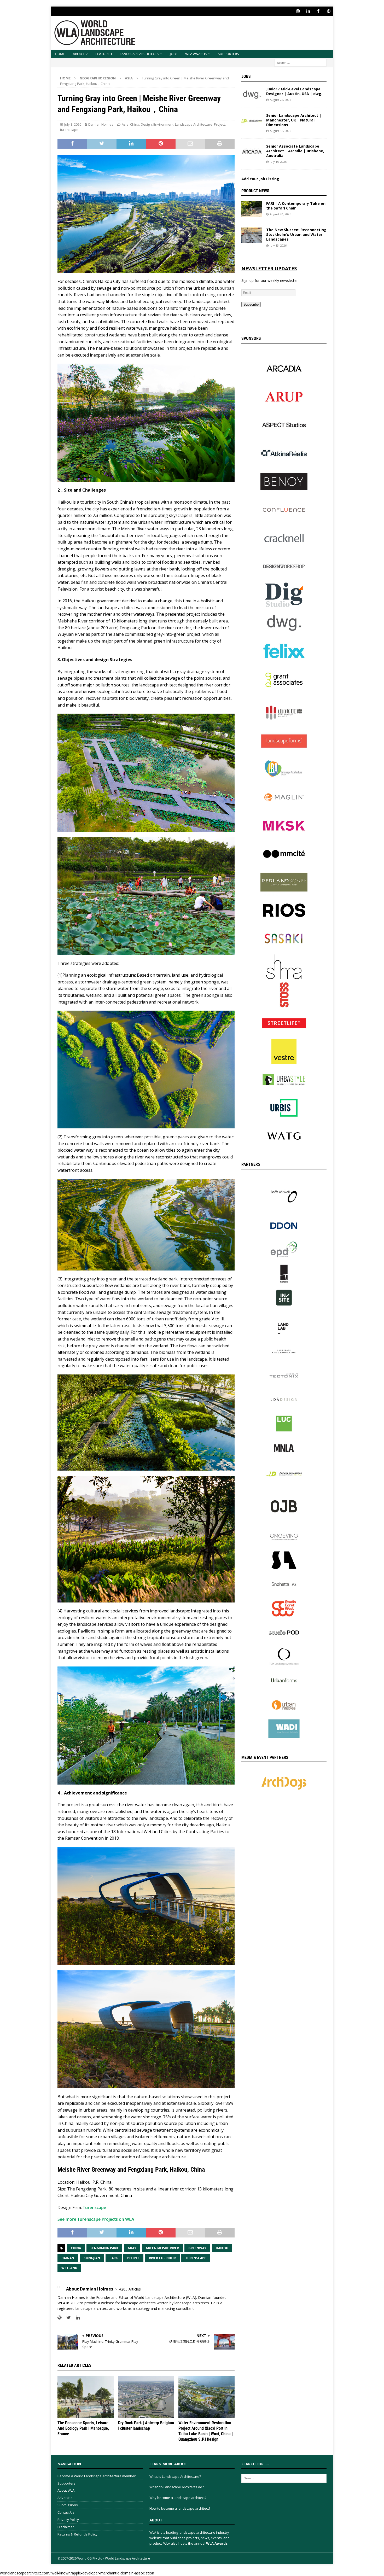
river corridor (162, 2258)
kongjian (92, 2258)
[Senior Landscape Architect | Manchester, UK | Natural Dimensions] (252, 121)
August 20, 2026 (280, 214)
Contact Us (66, 2512)
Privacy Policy (68, 2520)
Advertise (65, 2498)
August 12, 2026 (280, 131)
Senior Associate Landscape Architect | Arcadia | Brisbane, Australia (295, 151)
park (114, 2258)
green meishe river (162, 2248)
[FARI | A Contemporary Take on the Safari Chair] (252, 209)
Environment (163, 124)
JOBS (174, 54)
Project (219, 124)
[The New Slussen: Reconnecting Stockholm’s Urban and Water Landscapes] (252, 235)
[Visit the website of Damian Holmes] (59, 2318)
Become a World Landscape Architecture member (97, 2476)
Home (60, 54)
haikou (222, 2248)
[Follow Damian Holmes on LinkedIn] (76, 2318)
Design (146, 124)
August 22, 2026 (280, 100)
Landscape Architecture (194, 124)
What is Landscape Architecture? (175, 2476)
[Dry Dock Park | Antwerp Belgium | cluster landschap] (146, 2397)
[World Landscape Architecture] (95, 47)
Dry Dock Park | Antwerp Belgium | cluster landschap (146, 2426)
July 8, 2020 (73, 124)
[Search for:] (300, 62)
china (76, 2248)
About (78, 54)
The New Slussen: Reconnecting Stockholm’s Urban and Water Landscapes (296, 234)
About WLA (66, 2490)
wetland (69, 2268)
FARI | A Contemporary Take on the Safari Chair (296, 206)
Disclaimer (66, 2527)
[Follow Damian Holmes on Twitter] (67, 2318)
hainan (68, 2258)
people (133, 2258)
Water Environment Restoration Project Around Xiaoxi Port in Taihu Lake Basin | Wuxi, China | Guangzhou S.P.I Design (206, 2431)
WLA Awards (196, 54)
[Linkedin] (308, 11)
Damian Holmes (101, 124)
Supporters (228, 54)
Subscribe (251, 304)
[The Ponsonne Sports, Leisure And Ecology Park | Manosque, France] (86, 2397)
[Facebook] (318, 11)
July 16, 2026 (278, 162)
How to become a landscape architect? (180, 2508)
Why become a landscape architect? (178, 2498)
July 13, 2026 (278, 245)
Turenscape (94, 2207)
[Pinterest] (328, 11)
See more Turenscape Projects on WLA (96, 2219)
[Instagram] (298, 11)
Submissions (68, 2505)
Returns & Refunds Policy (77, 2534)
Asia (125, 124)
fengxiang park (104, 2248)
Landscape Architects (139, 54)
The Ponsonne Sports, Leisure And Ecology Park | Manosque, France (83, 2428)
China (135, 124)
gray (132, 2248)
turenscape (69, 130)
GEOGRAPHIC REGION (98, 78)
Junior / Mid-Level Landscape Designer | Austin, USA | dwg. (294, 91)
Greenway (197, 2248)
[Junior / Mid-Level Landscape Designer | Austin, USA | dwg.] (252, 95)
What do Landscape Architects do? (177, 2487)
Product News (255, 191)
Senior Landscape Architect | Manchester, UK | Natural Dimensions (294, 120)
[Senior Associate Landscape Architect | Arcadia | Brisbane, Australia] (252, 152)
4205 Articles (130, 2289)
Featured (104, 54)
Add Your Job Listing (260, 179)
